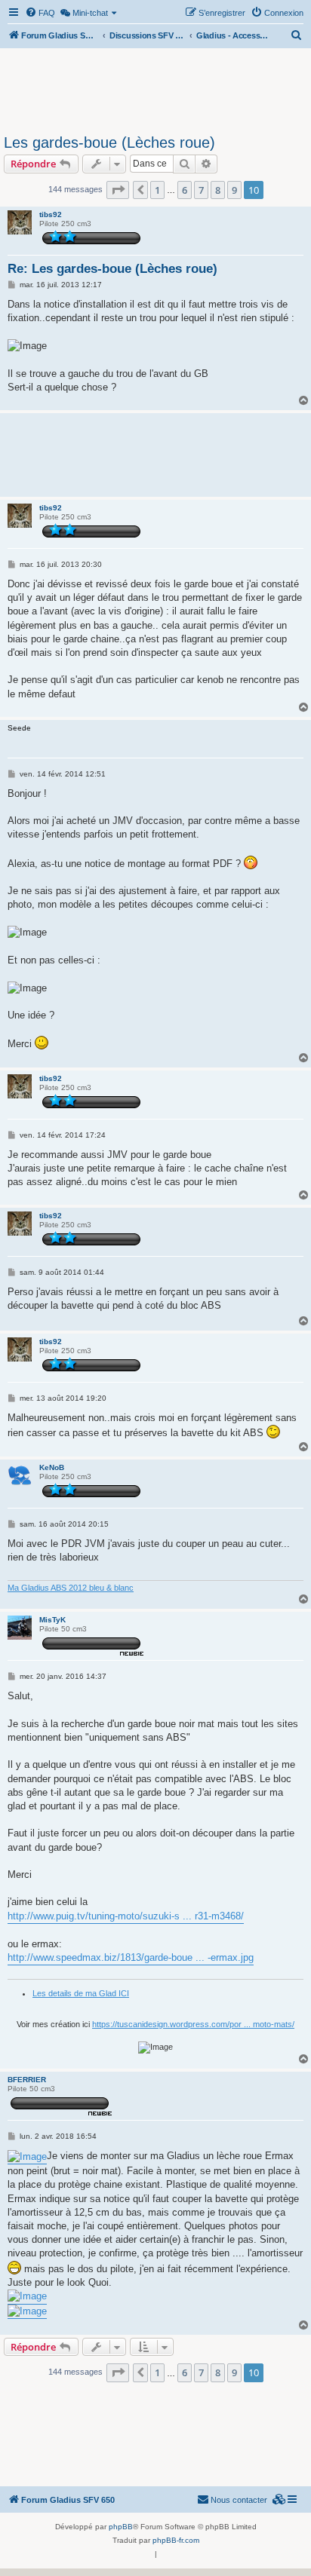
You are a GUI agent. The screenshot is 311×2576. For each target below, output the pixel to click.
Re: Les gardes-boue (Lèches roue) (112, 269)
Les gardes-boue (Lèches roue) (109, 142)
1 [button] (157, 190)
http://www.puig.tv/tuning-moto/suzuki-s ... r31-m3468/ (126, 1916)
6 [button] (185, 190)
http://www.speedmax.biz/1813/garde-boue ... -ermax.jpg (131, 1957)
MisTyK (52, 1620)
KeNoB (52, 1467)
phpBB (121, 2527)
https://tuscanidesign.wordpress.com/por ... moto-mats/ (193, 2024)
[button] (118, 190)
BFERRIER (27, 2080)
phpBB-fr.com (176, 2540)
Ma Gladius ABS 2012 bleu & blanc (71, 1588)
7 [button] (201, 190)
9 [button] (234, 190)
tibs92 (51, 214)
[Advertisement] (155, 89)
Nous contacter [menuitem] (239, 2500)
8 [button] (218, 190)
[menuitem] (40, 13)
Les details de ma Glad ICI (81, 1993)
